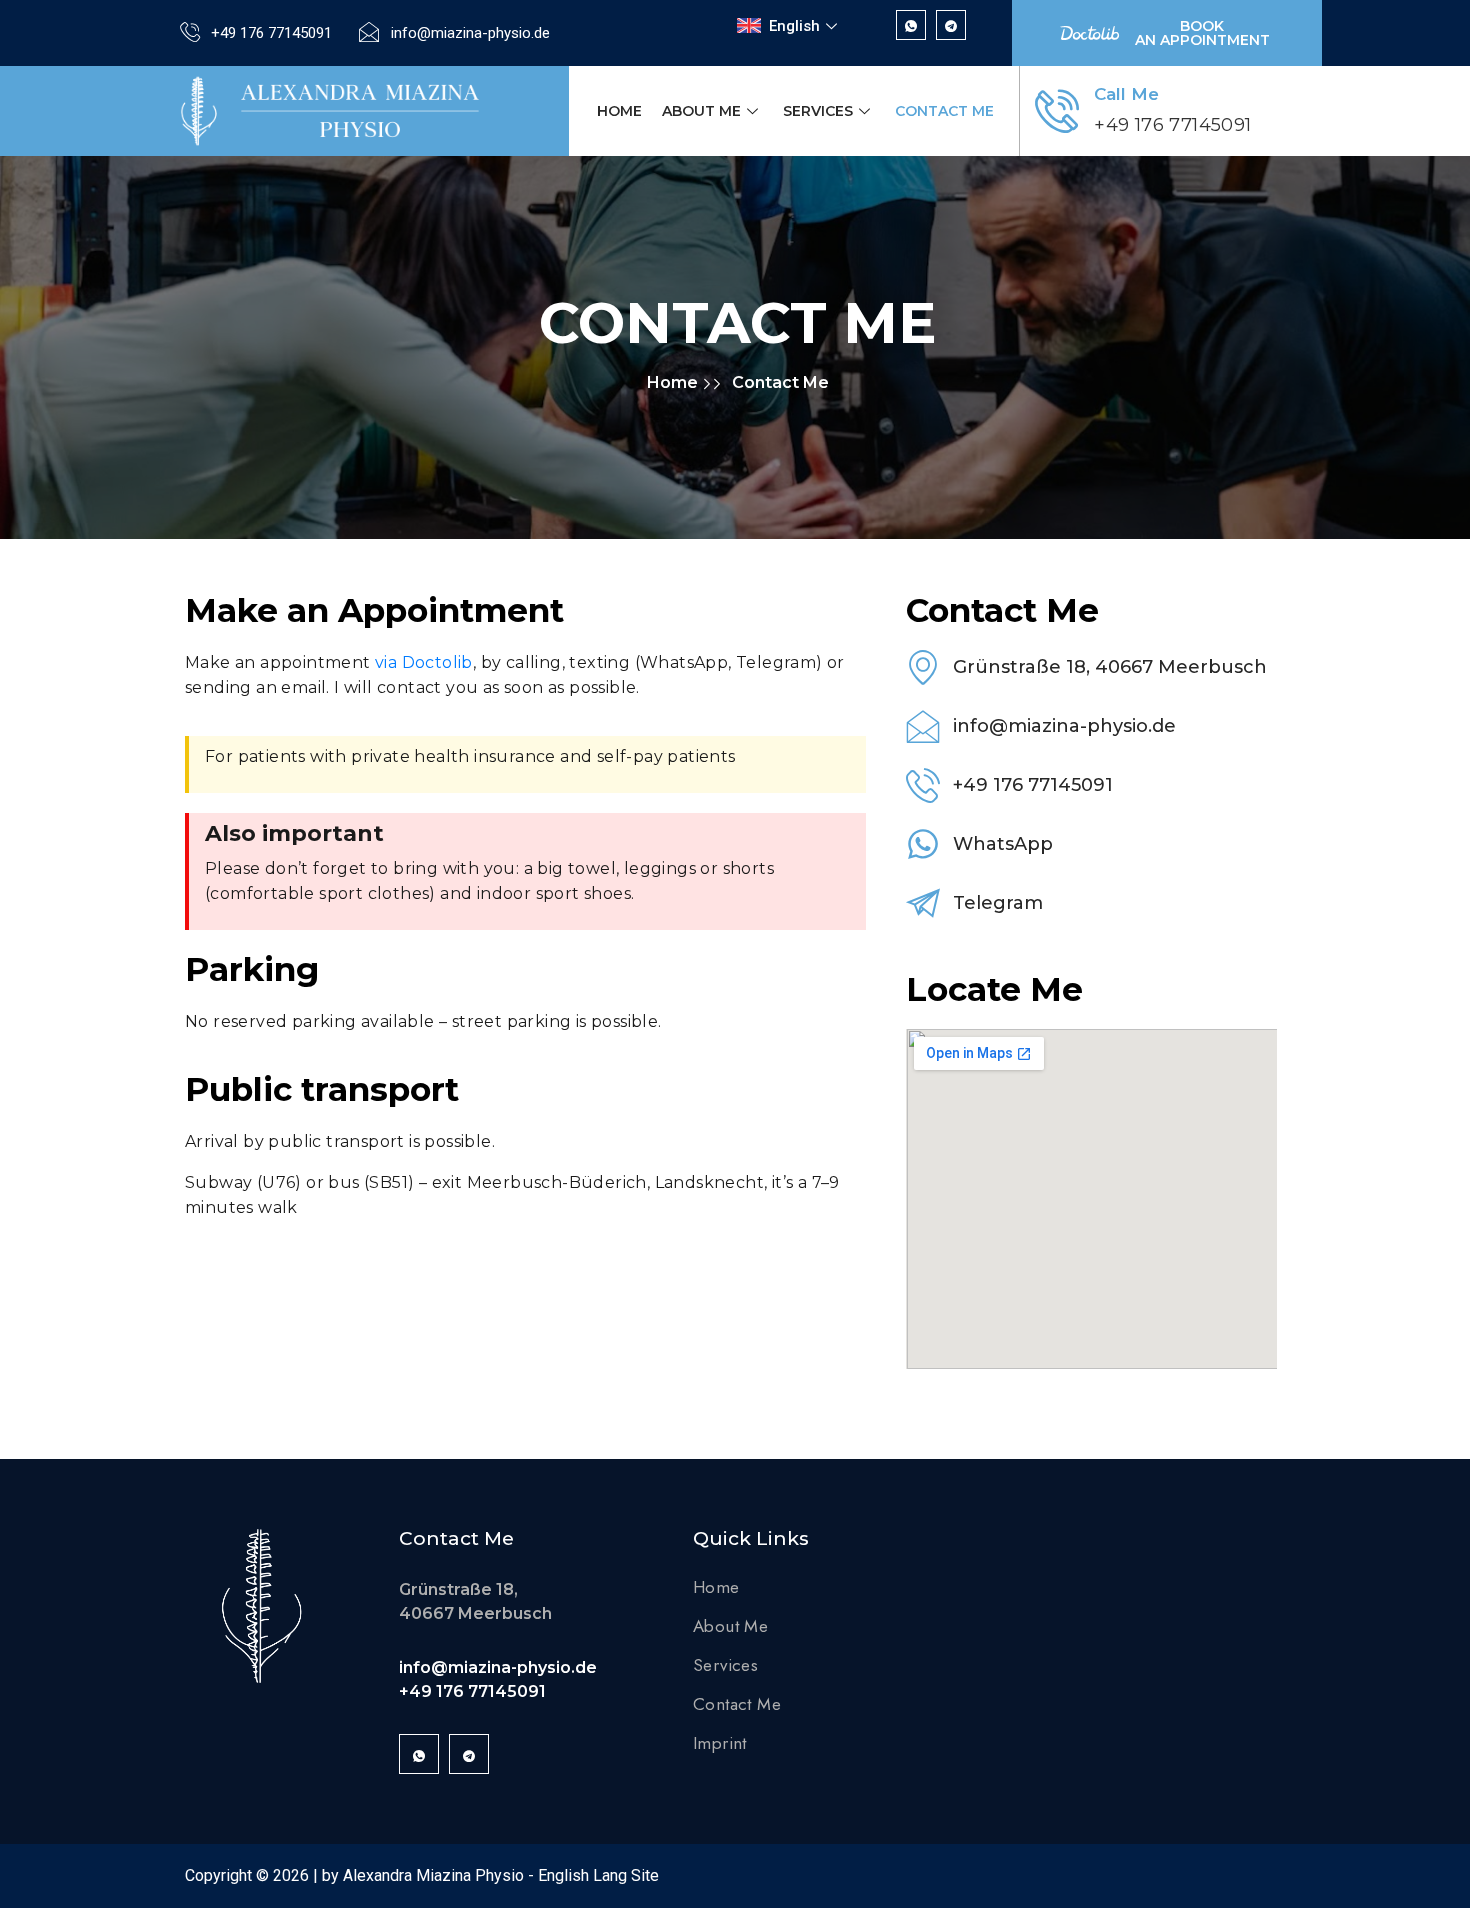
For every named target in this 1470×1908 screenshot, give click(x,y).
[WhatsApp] (911, 25)
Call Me (1126, 94)
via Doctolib (424, 662)
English (794, 26)
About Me (701, 111)
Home (619, 111)
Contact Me (944, 111)
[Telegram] (951, 25)
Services (818, 111)
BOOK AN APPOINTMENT (1202, 33)
